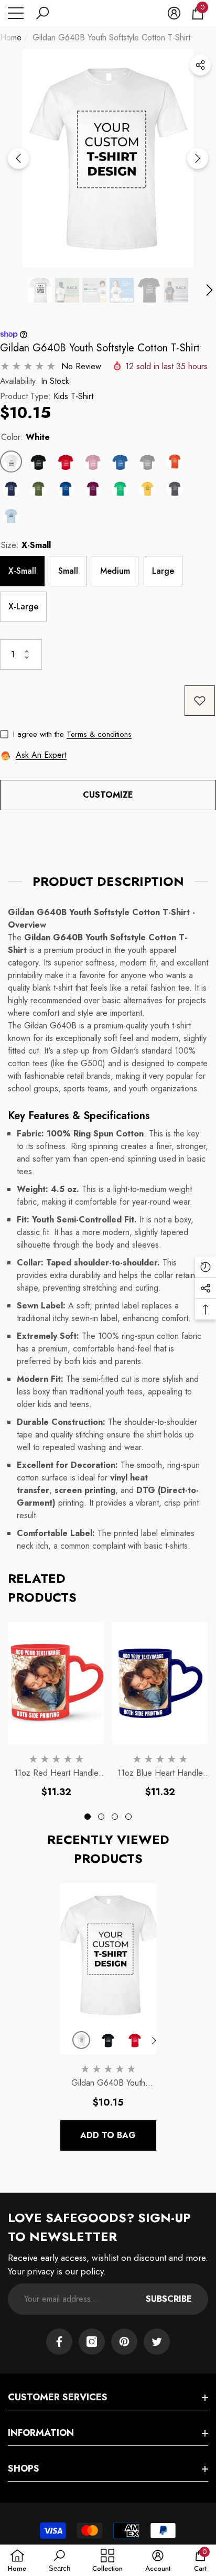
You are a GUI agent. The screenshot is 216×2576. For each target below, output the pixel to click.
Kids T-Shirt (73, 396)
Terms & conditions (99, 734)
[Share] (200, 65)
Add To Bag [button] (108, 2135)
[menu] (16, 13)
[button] (42, 13)
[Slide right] (198, 158)
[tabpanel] (56, 1710)
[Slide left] (18, 158)
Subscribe (169, 2299)
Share (200, 65)
